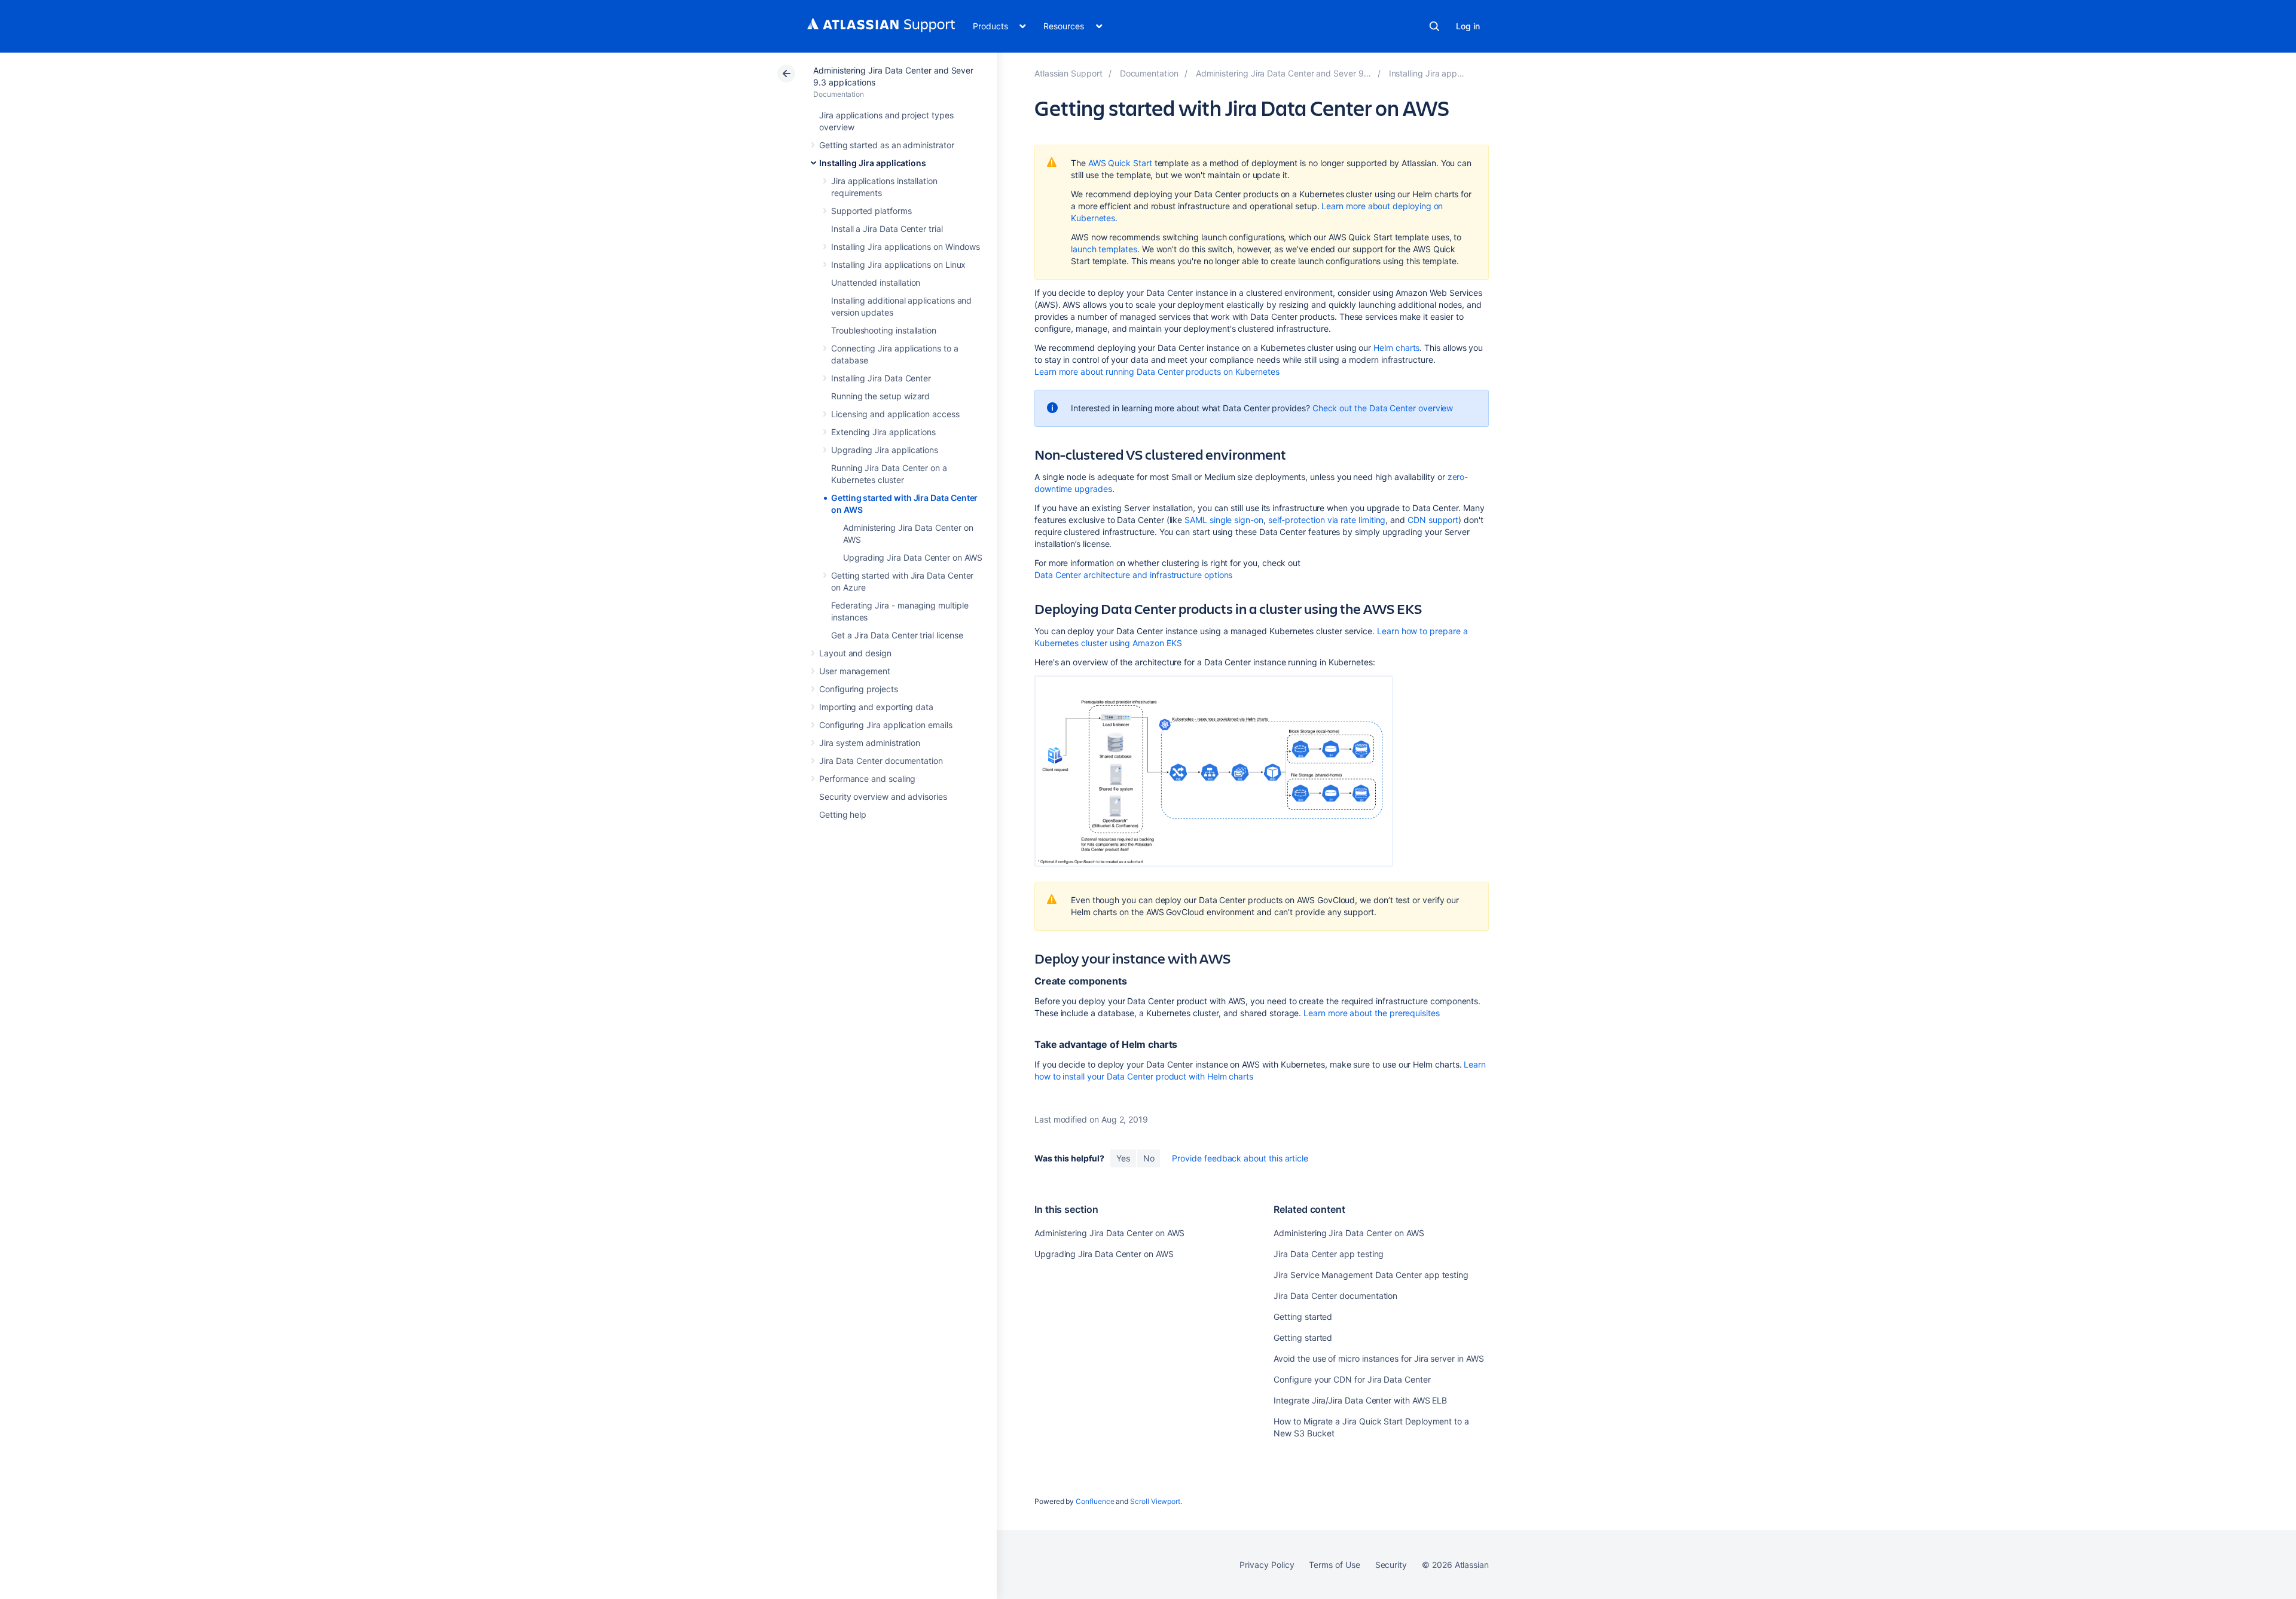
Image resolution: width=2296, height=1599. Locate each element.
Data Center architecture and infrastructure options (1133, 575)
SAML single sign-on (1224, 520)
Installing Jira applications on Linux (898, 265)
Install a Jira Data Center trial (887, 229)
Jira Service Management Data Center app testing (1371, 1275)
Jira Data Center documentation (881, 761)
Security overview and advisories (883, 797)
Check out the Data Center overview (1383, 408)
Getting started (1303, 1317)
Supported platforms (871, 211)
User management (855, 671)
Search (1434, 26)
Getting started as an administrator (887, 145)
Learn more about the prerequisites (1372, 1013)
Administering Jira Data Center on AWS (1109, 1233)
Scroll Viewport (1155, 1501)
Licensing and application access (895, 414)
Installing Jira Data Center (881, 378)
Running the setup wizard (880, 396)
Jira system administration (870, 743)
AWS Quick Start (1120, 163)
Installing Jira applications (873, 163)
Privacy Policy (1267, 1565)
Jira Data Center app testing (1329, 1254)
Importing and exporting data (876, 707)
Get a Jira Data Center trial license (897, 635)
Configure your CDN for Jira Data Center (1352, 1379)
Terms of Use (1334, 1565)
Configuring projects (859, 689)
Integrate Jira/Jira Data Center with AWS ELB (1360, 1400)
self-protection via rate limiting (1327, 520)
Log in (1468, 26)
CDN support (1433, 520)
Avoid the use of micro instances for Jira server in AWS (1378, 1358)
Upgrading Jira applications (885, 450)
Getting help (843, 814)
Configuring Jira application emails (886, 725)
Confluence (1095, 1501)
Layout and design (855, 653)
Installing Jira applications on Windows (906, 247)
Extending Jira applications (883, 432)
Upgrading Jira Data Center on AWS (913, 557)
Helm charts (1396, 348)
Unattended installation (876, 282)
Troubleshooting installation (884, 330)
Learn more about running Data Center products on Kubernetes (1157, 372)
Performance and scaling (867, 779)
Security (1391, 1565)
